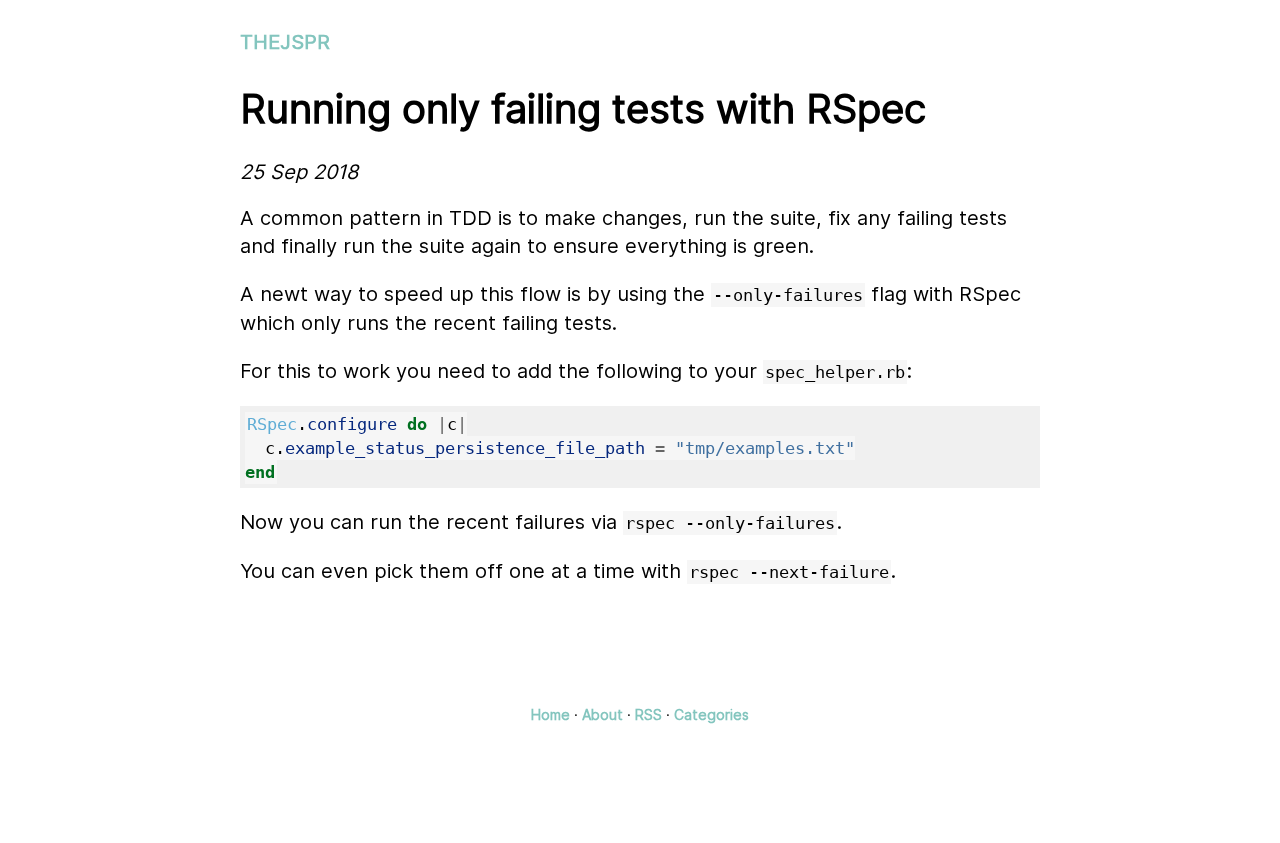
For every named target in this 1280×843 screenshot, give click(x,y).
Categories (711, 714)
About (602, 714)
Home (550, 714)
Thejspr (285, 42)
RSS (648, 714)
